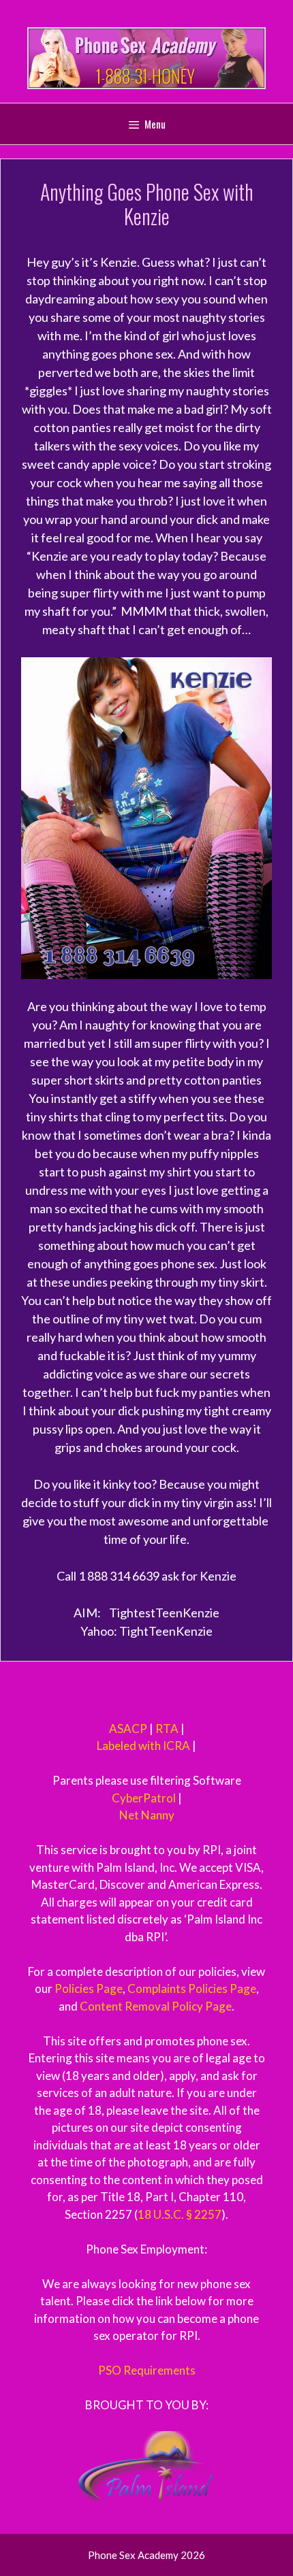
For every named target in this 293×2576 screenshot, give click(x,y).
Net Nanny (147, 1815)
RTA (167, 1729)
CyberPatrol (144, 1798)
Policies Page (89, 1988)
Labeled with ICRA (143, 1746)
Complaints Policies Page (192, 1988)
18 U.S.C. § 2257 (180, 2214)
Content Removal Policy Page (156, 2006)
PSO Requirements (147, 2370)
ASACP (128, 1729)
